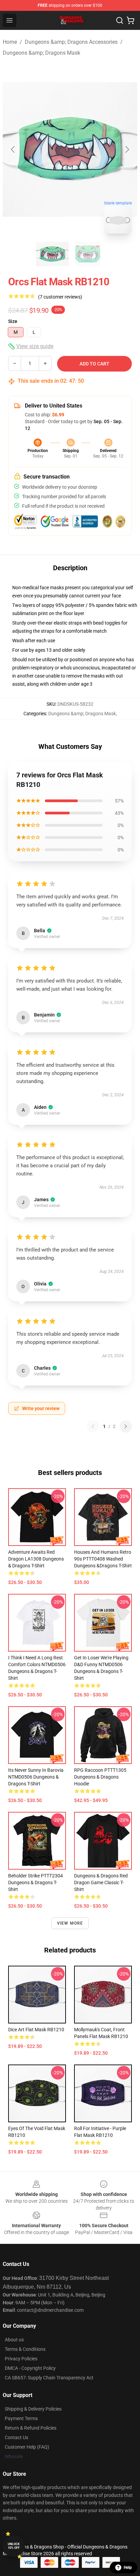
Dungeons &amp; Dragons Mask (41, 53)
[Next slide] (127, 149)
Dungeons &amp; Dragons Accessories (71, 42)
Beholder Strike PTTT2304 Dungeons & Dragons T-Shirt (36, 1883)
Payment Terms (21, 2418)
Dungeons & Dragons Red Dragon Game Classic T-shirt (101, 1883)
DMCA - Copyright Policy (30, 2368)
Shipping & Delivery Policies (33, 2409)
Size (13, 321)
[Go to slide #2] (88, 254)
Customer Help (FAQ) (27, 2447)
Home (10, 42)
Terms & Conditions (25, 2349)
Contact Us (16, 2437)
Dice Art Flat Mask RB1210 (36, 2030)
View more (70, 1923)
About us (14, 2340)
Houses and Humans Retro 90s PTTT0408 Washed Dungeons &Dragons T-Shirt (103, 1559)
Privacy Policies (21, 2359)
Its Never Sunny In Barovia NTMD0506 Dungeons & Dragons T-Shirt (36, 1777)
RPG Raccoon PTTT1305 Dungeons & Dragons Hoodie (100, 1777)
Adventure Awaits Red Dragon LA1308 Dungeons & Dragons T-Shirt (36, 1559)
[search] (120, 20)
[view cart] (130, 20)
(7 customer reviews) (60, 297)
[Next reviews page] (126, 1426)
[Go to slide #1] (52, 254)
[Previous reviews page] (93, 1426)
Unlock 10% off (14, 2546)
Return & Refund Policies (31, 2428)
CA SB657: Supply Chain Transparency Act (49, 2378)
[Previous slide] (13, 149)
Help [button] (128, 2568)
